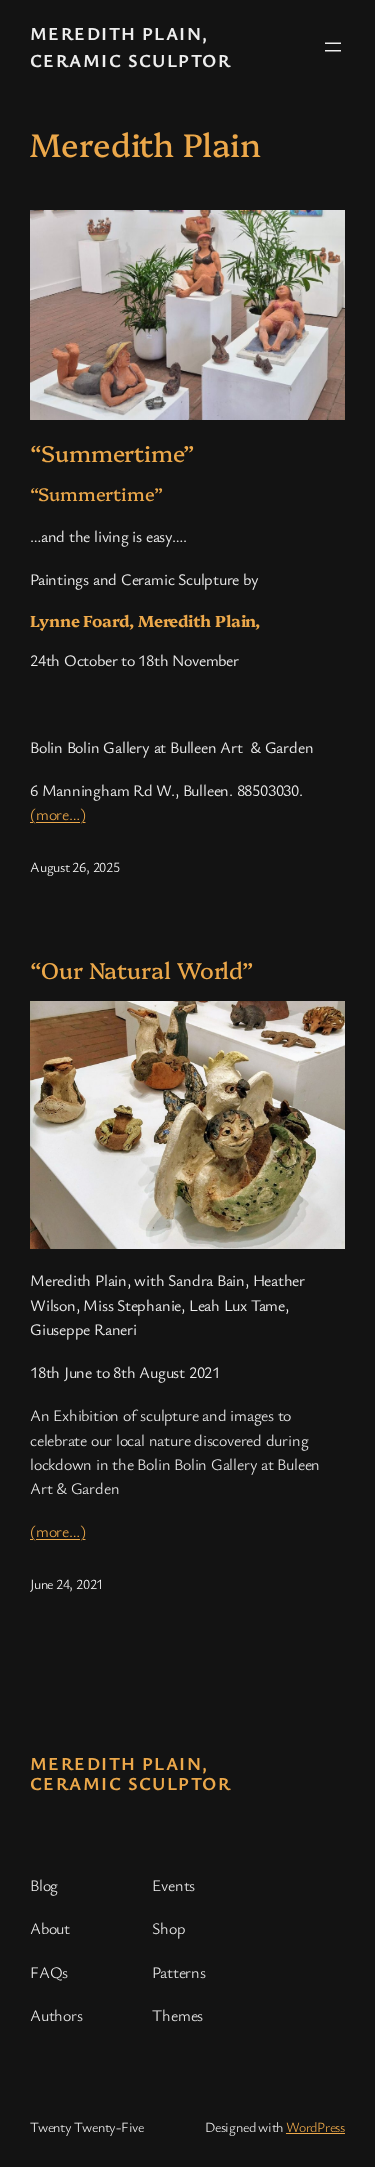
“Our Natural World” (142, 970)
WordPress (315, 2126)
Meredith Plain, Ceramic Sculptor (130, 1773)
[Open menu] (333, 47)
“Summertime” (112, 453)
